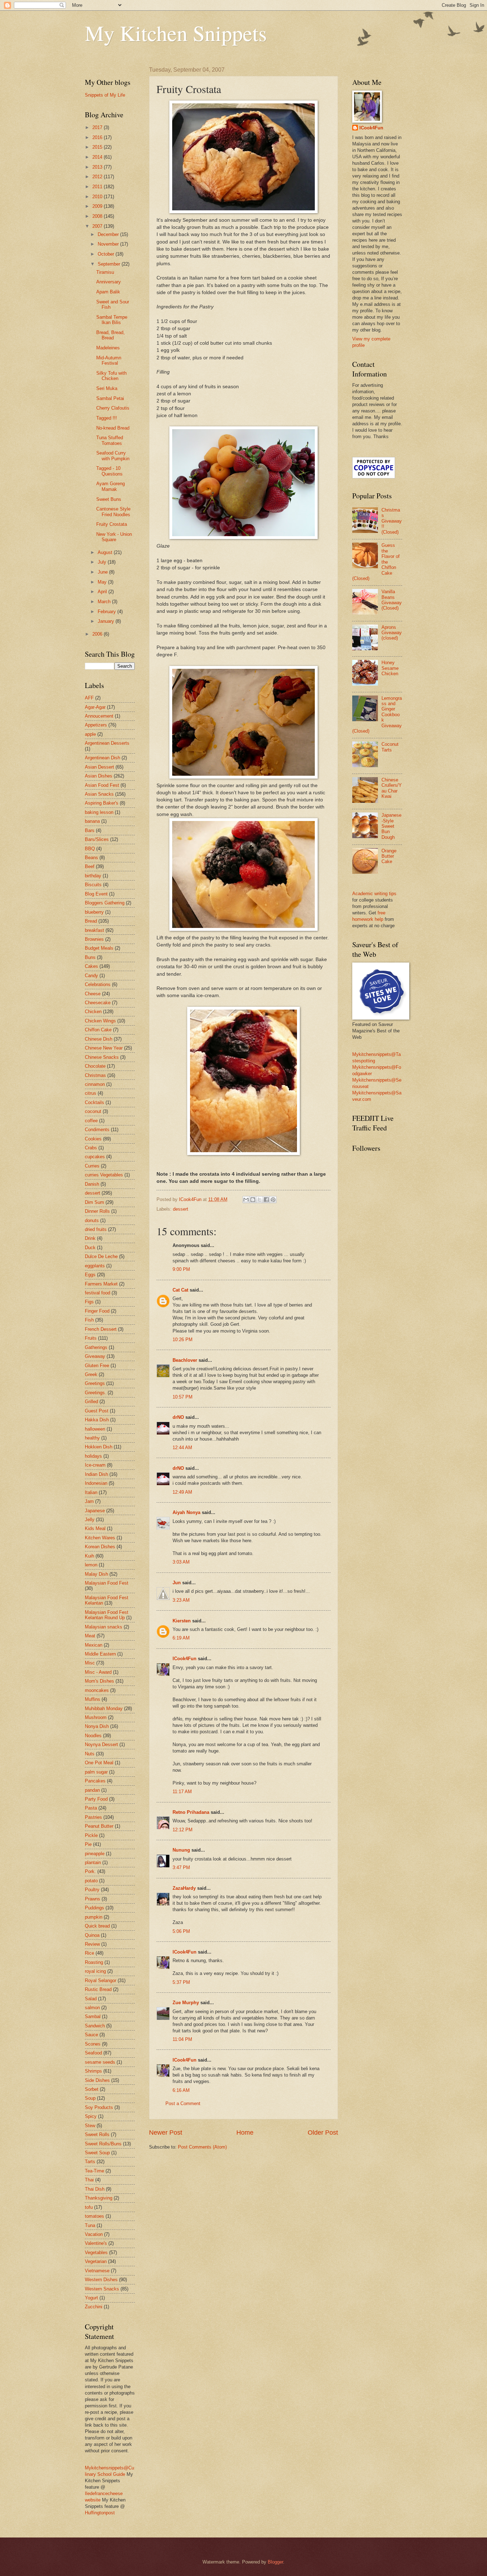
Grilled (91, 1402)
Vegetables (96, 2252)
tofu (89, 2207)
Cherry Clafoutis (113, 408)
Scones (93, 2044)
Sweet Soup (97, 2153)
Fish (89, 1320)
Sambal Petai (110, 398)
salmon (92, 2008)
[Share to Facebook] (266, 1200)
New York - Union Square (114, 537)
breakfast (94, 930)
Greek (91, 1374)
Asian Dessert (99, 767)
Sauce (91, 2035)
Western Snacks (102, 2289)
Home (245, 2133)
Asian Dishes (99, 776)
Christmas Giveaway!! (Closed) (392, 521)
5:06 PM (181, 1931)
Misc (90, 1663)
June (103, 572)
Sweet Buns (109, 499)
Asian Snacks (99, 794)
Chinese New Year (104, 1048)
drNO (178, 1417)
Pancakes (95, 1781)
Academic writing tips (374, 894)
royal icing (95, 1971)
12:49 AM (182, 1492)
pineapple (95, 1854)
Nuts (90, 1754)
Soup (90, 2098)
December (109, 234)
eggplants (95, 1266)
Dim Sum (94, 1202)
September (110, 264)
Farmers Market (101, 1284)
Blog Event (96, 894)
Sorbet (92, 2089)
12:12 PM (183, 1830)
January (107, 621)
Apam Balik (108, 292)
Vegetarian (96, 2261)
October (107, 254)
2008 (98, 216)
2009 (98, 206)
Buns (90, 957)
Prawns (93, 1899)
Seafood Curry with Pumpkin (113, 456)
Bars (90, 830)
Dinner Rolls (97, 1211)
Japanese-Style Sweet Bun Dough (391, 826)
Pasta (91, 1808)
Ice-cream (95, 1465)
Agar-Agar (95, 707)
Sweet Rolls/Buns (103, 2144)
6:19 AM (181, 1638)
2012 (98, 177)
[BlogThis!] (253, 1200)
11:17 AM (182, 1792)
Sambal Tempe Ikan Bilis (112, 320)
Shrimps (93, 2071)
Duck (90, 1248)
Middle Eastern (100, 1654)
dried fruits (96, 1229)
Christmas (95, 1075)
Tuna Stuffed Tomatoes (110, 440)
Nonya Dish (97, 1726)
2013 (98, 167)
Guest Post (97, 1411)
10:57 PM (183, 1397)
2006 (98, 634)
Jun (177, 1583)
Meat (90, 1636)
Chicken (93, 1012)
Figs (89, 1302)
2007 (98, 226)
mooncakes (97, 1690)
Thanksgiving (99, 2198)
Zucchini (94, 2307)
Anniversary (109, 282)
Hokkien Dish (99, 1447)
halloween (95, 1429)
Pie (88, 1844)
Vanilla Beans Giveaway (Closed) (392, 600)
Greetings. (96, 1393)
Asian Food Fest (102, 785)
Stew (90, 2126)
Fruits (91, 1338)
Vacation (94, 2234)
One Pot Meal (99, 1763)
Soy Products (99, 2107)
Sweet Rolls (97, 2134)
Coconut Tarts (390, 747)
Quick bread (97, 1926)
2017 (98, 127)
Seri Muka (107, 388)
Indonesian (96, 1483)
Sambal (93, 2016)
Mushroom (96, 1717)
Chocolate (95, 1066)
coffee (91, 1121)
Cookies (93, 1139)
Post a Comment (183, 2103)
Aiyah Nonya (186, 1512)
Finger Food (97, 1311)
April (103, 592)
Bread (91, 921)
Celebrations (98, 984)
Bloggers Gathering (105, 903)
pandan (92, 1790)
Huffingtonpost (100, 2513)
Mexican (94, 1645)
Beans (91, 858)
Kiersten (182, 1621)
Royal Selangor (101, 1980)
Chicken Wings (100, 1021)
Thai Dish (95, 2189)
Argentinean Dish (102, 758)
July (103, 562)
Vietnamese (97, 2271)
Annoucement (99, 716)
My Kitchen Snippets (176, 33)
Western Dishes (101, 2280)
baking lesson (99, 812)
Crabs (91, 1148)
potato (91, 1881)
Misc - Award (98, 1672)
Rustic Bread (98, 1989)
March (105, 602)
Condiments (97, 1130)
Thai (89, 2180)
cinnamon (95, 1084)
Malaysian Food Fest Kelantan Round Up (107, 1615)
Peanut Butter (99, 1826)
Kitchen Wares (100, 1538)
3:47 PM (181, 1867)
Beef (90, 866)
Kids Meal (95, 1528)
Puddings (94, 1908)
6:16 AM (181, 2090)
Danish (92, 1184)
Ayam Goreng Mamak (111, 486)
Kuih (89, 1556)
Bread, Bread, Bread (111, 335)
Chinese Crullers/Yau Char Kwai (392, 788)
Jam (89, 1501)
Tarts (90, 2162)
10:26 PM (183, 1340)
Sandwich (95, 2026)
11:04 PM (182, 2039)
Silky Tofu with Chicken (111, 376)
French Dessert (101, 1329)
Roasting (94, 1962)
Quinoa (92, 1935)
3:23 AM (181, 1600)
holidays (93, 1456)
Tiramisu (105, 272)
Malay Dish (96, 1574)
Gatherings (96, 1347)
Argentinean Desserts (107, 743)
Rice (89, 1953)
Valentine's (96, 2243)
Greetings (95, 1383)
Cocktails (94, 1102)
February (107, 612)
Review (92, 1944)
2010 (98, 197)
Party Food (96, 1799)
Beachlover (185, 1360)
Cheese (93, 994)
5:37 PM (181, 1982)
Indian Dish (96, 1474)
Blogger (275, 2562)
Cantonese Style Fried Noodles (113, 512)
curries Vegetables (104, 1175)
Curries (92, 1166)
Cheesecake (98, 1003)
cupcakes (95, 1157)
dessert (181, 1209)
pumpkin (94, 1917)
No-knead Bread (113, 428)
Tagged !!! (107, 418)
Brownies (94, 939)
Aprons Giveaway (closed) (392, 633)
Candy (91, 976)
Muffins (93, 1699)
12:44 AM (182, 1448)
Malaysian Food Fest (107, 1583)
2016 (98, 137)
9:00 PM (181, 1269)
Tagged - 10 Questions (109, 471)
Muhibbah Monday (104, 1708)
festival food (98, 1293)
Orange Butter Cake (389, 856)
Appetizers (96, 725)
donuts (92, 1220)
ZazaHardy (184, 1888)
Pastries (93, 1817)
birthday (93, 876)
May (103, 582)
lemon (91, 1565)
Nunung (181, 1850)
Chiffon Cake (98, 1030)
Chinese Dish (99, 1039)
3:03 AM (181, 1562)
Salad (91, 1999)
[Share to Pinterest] (273, 1200)
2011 (98, 187)
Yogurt (91, 2298)
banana (92, 821)
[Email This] (246, 1200)
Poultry (92, 1890)
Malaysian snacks (104, 1627)
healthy (92, 1438)
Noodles (93, 1736)
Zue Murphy (186, 2003)
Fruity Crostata (112, 524)
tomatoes (94, 2216)
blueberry (94, 912)
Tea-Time (94, 2171)
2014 (98, 157)
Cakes (91, 966)
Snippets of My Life (105, 95)
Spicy (91, 2116)
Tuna (90, 2225)
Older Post (323, 2133)
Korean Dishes (100, 1547)
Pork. (90, 1871)
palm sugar (96, 1772)
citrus (91, 1093)
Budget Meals (99, 948)
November (109, 244)
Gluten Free (97, 1366)
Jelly (90, 1520)
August (106, 552)
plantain (93, 1862)
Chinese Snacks (102, 1057)
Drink (90, 1238)
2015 (98, 147)
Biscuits (93, 885)
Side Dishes (97, 2080)
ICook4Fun (184, 1659)
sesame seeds (100, 2062)
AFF (89, 698)
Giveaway (95, 1356)
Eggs (90, 1275)
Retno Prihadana (191, 1812)
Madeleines (108, 348)
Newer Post (166, 2133)
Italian (91, 1492)
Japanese (95, 1511)
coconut (93, 1111)
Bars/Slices (97, 839)
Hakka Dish (97, 1420)
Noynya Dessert (101, 1744)
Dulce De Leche (101, 1256)
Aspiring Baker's (102, 803)
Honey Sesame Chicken (390, 668)
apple (90, 734)
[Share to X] (260, 1200)
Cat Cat (180, 1290)
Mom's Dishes (99, 1681)
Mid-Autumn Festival (109, 360)
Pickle (91, 1835)
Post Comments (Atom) (202, 2147)
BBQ (90, 849)
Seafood (93, 2053)
